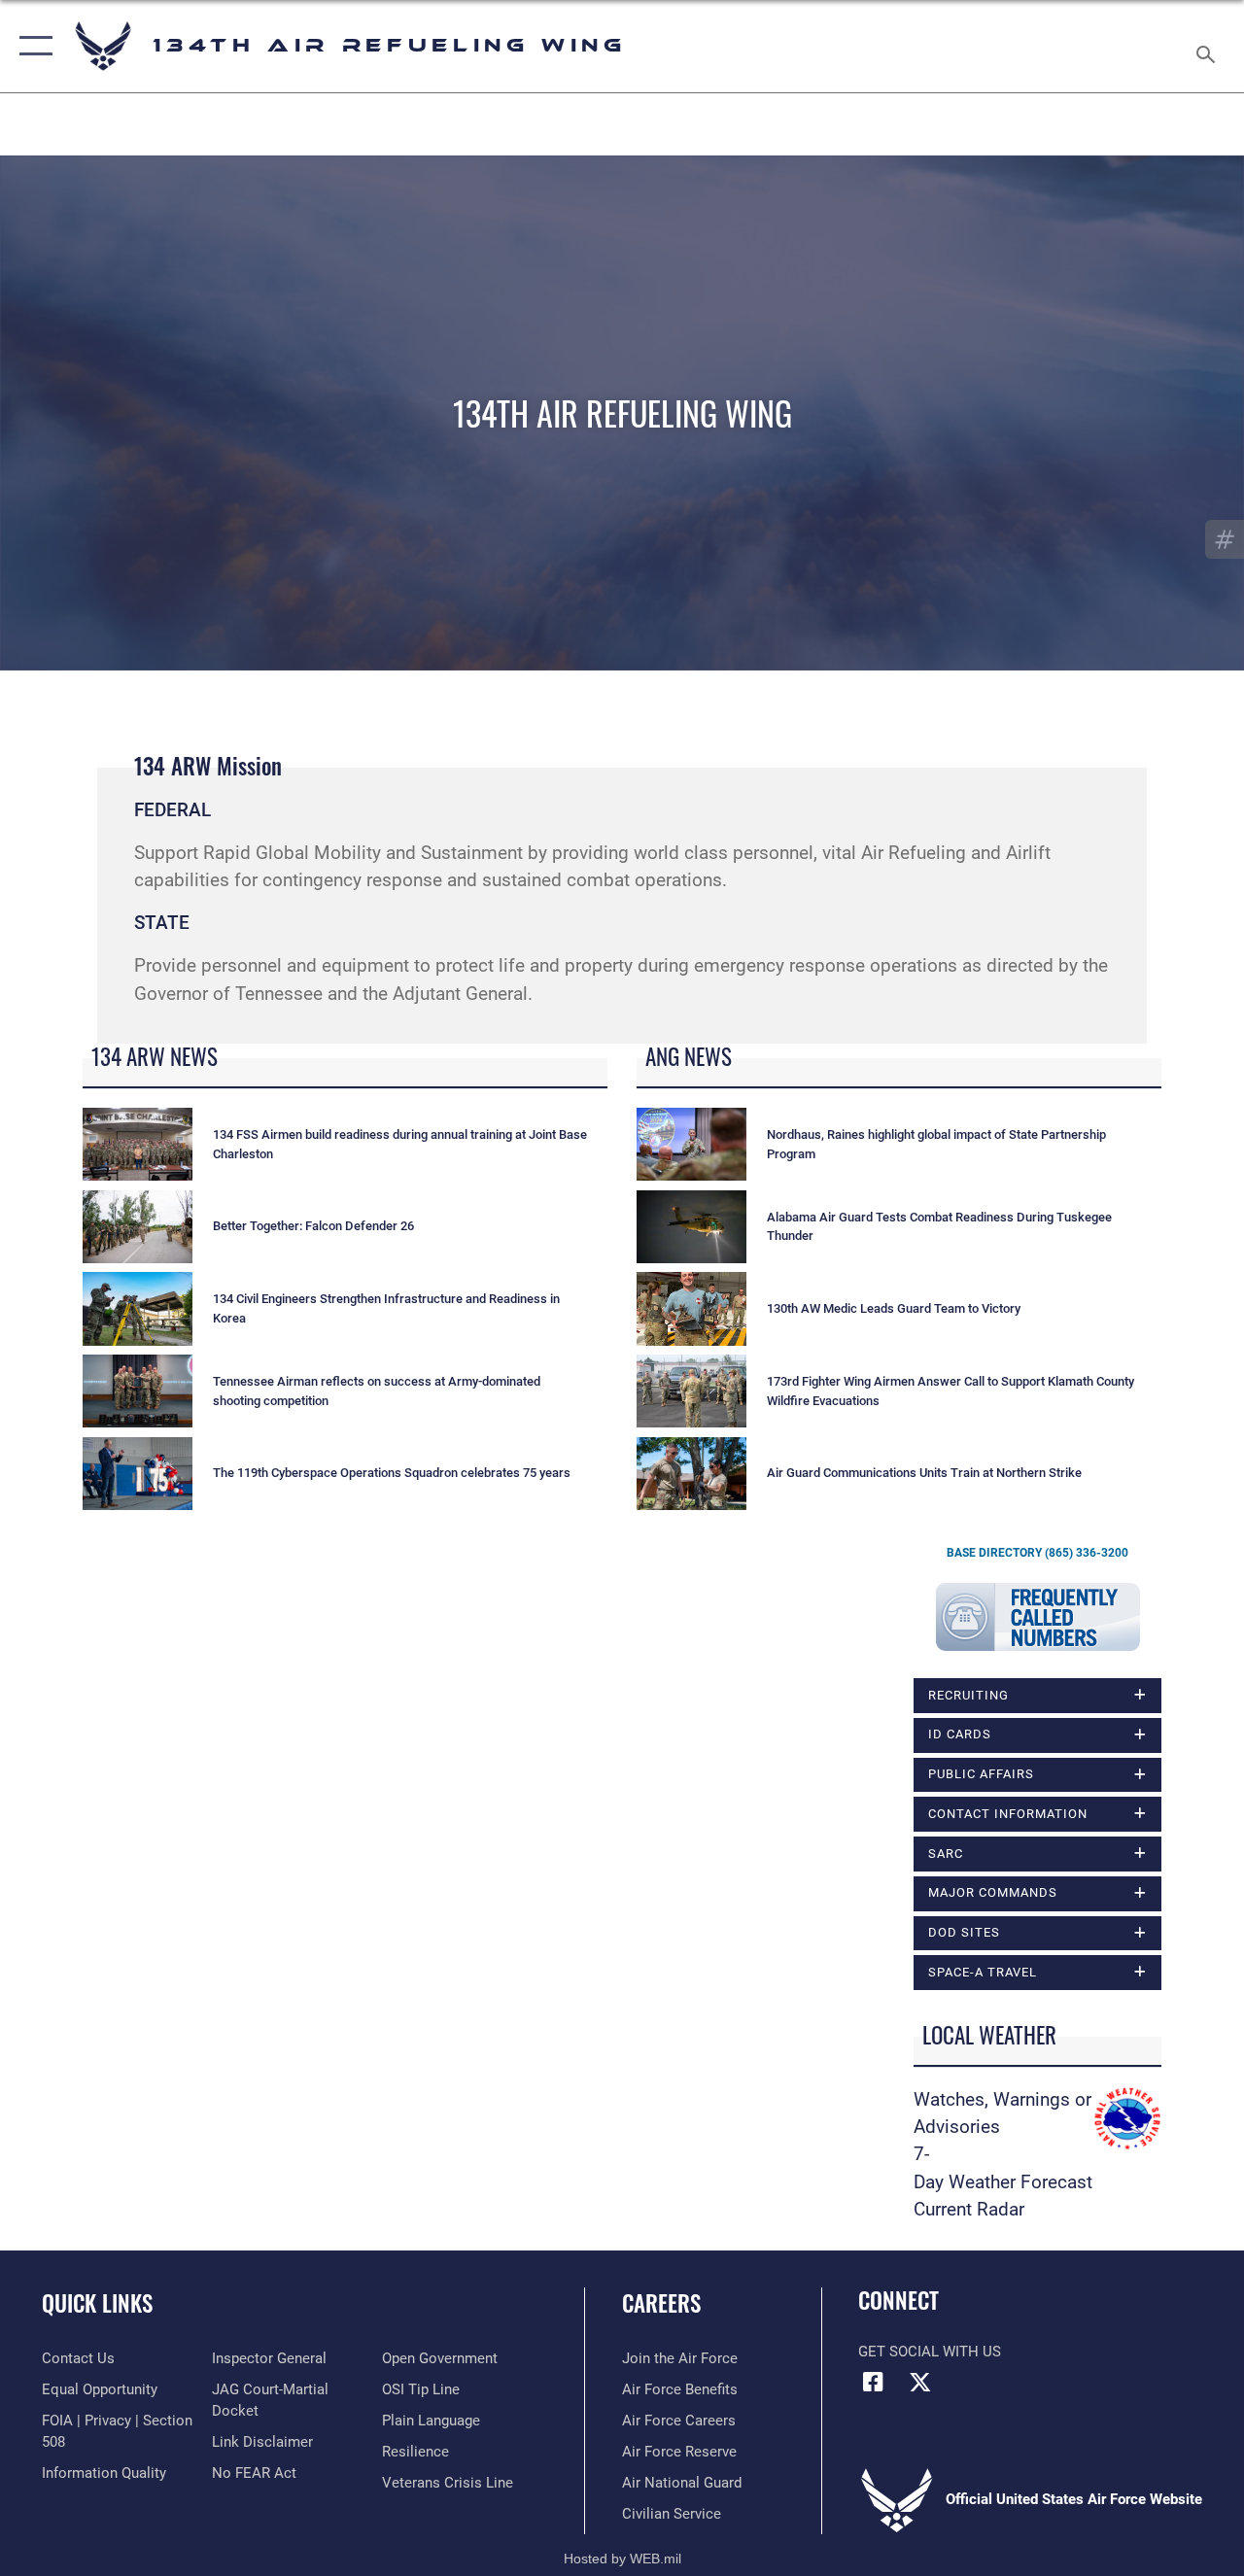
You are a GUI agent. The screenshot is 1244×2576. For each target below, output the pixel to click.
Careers (661, 2303)
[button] (32, 46)
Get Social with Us (930, 2352)
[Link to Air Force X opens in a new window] (920, 2382)
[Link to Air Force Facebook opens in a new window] (873, 2382)
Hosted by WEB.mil (622, 2559)
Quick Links (97, 2303)
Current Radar (969, 2210)
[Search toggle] (1209, 46)
